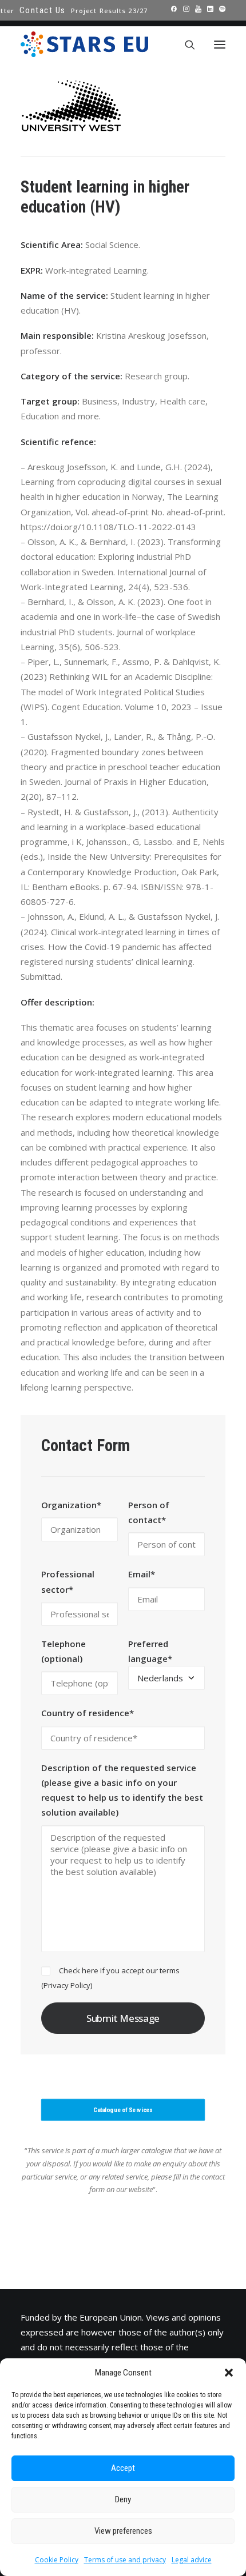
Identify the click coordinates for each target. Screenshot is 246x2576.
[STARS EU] (84, 44)
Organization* (71, 1505)
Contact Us (43, 10)
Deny (123, 2499)
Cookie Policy (57, 2560)
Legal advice (192, 2560)
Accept (123, 2468)
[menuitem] (43, 10)
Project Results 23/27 (109, 11)
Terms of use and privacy (125, 2560)
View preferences (123, 2531)
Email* (142, 1574)
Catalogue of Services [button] (123, 2110)
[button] (229, 2373)
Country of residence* (88, 1713)
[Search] (185, 45)
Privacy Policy (67, 1985)
